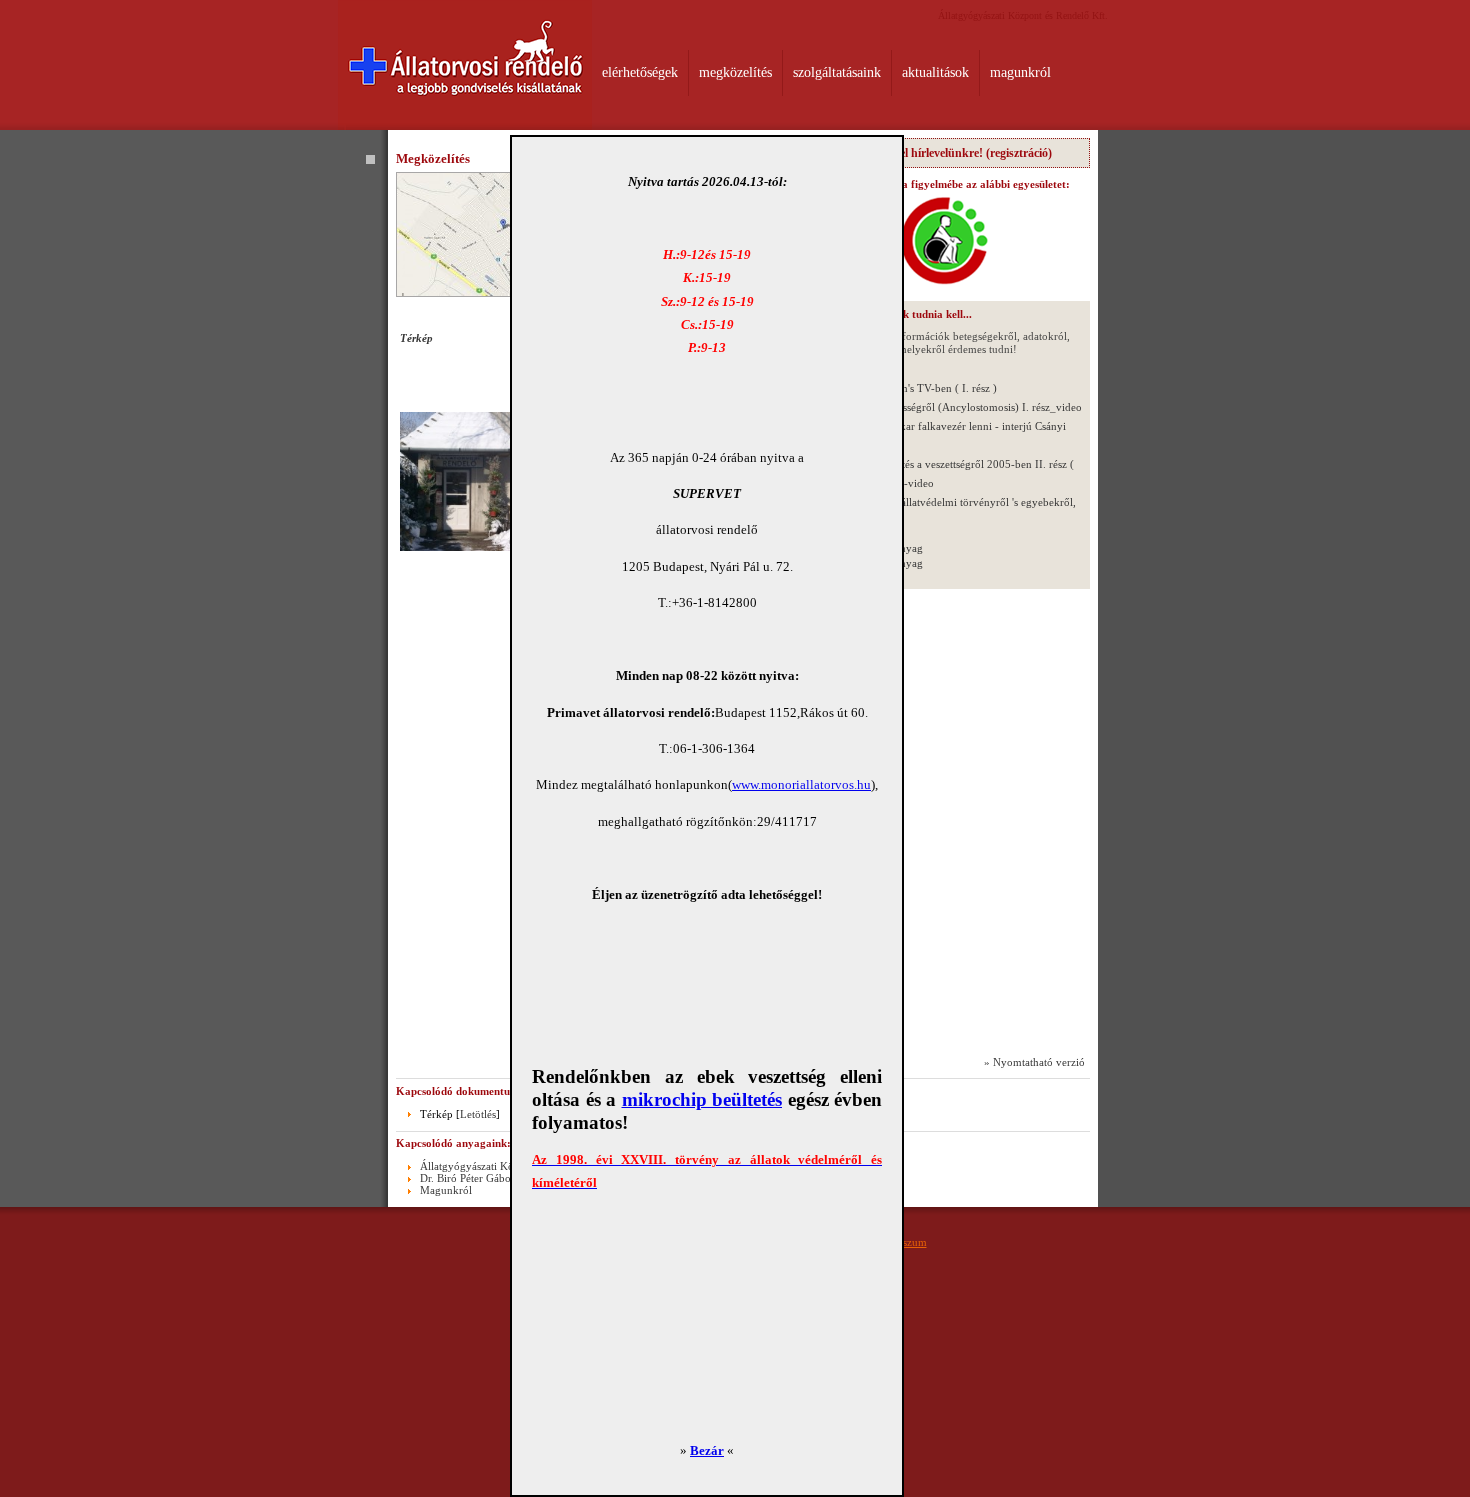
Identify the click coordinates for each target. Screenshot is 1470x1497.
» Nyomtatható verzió (1034, 1062)
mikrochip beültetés (702, 1099)
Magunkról (446, 1190)
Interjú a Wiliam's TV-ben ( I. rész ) (915, 388)
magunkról (1020, 72)
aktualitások (935, 72)
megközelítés (735, 72)
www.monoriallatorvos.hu (801, 784)
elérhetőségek (640, 72)
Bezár (707, 1450)
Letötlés (478, 1114)
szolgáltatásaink (837, 72)
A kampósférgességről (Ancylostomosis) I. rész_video (957, 407)
